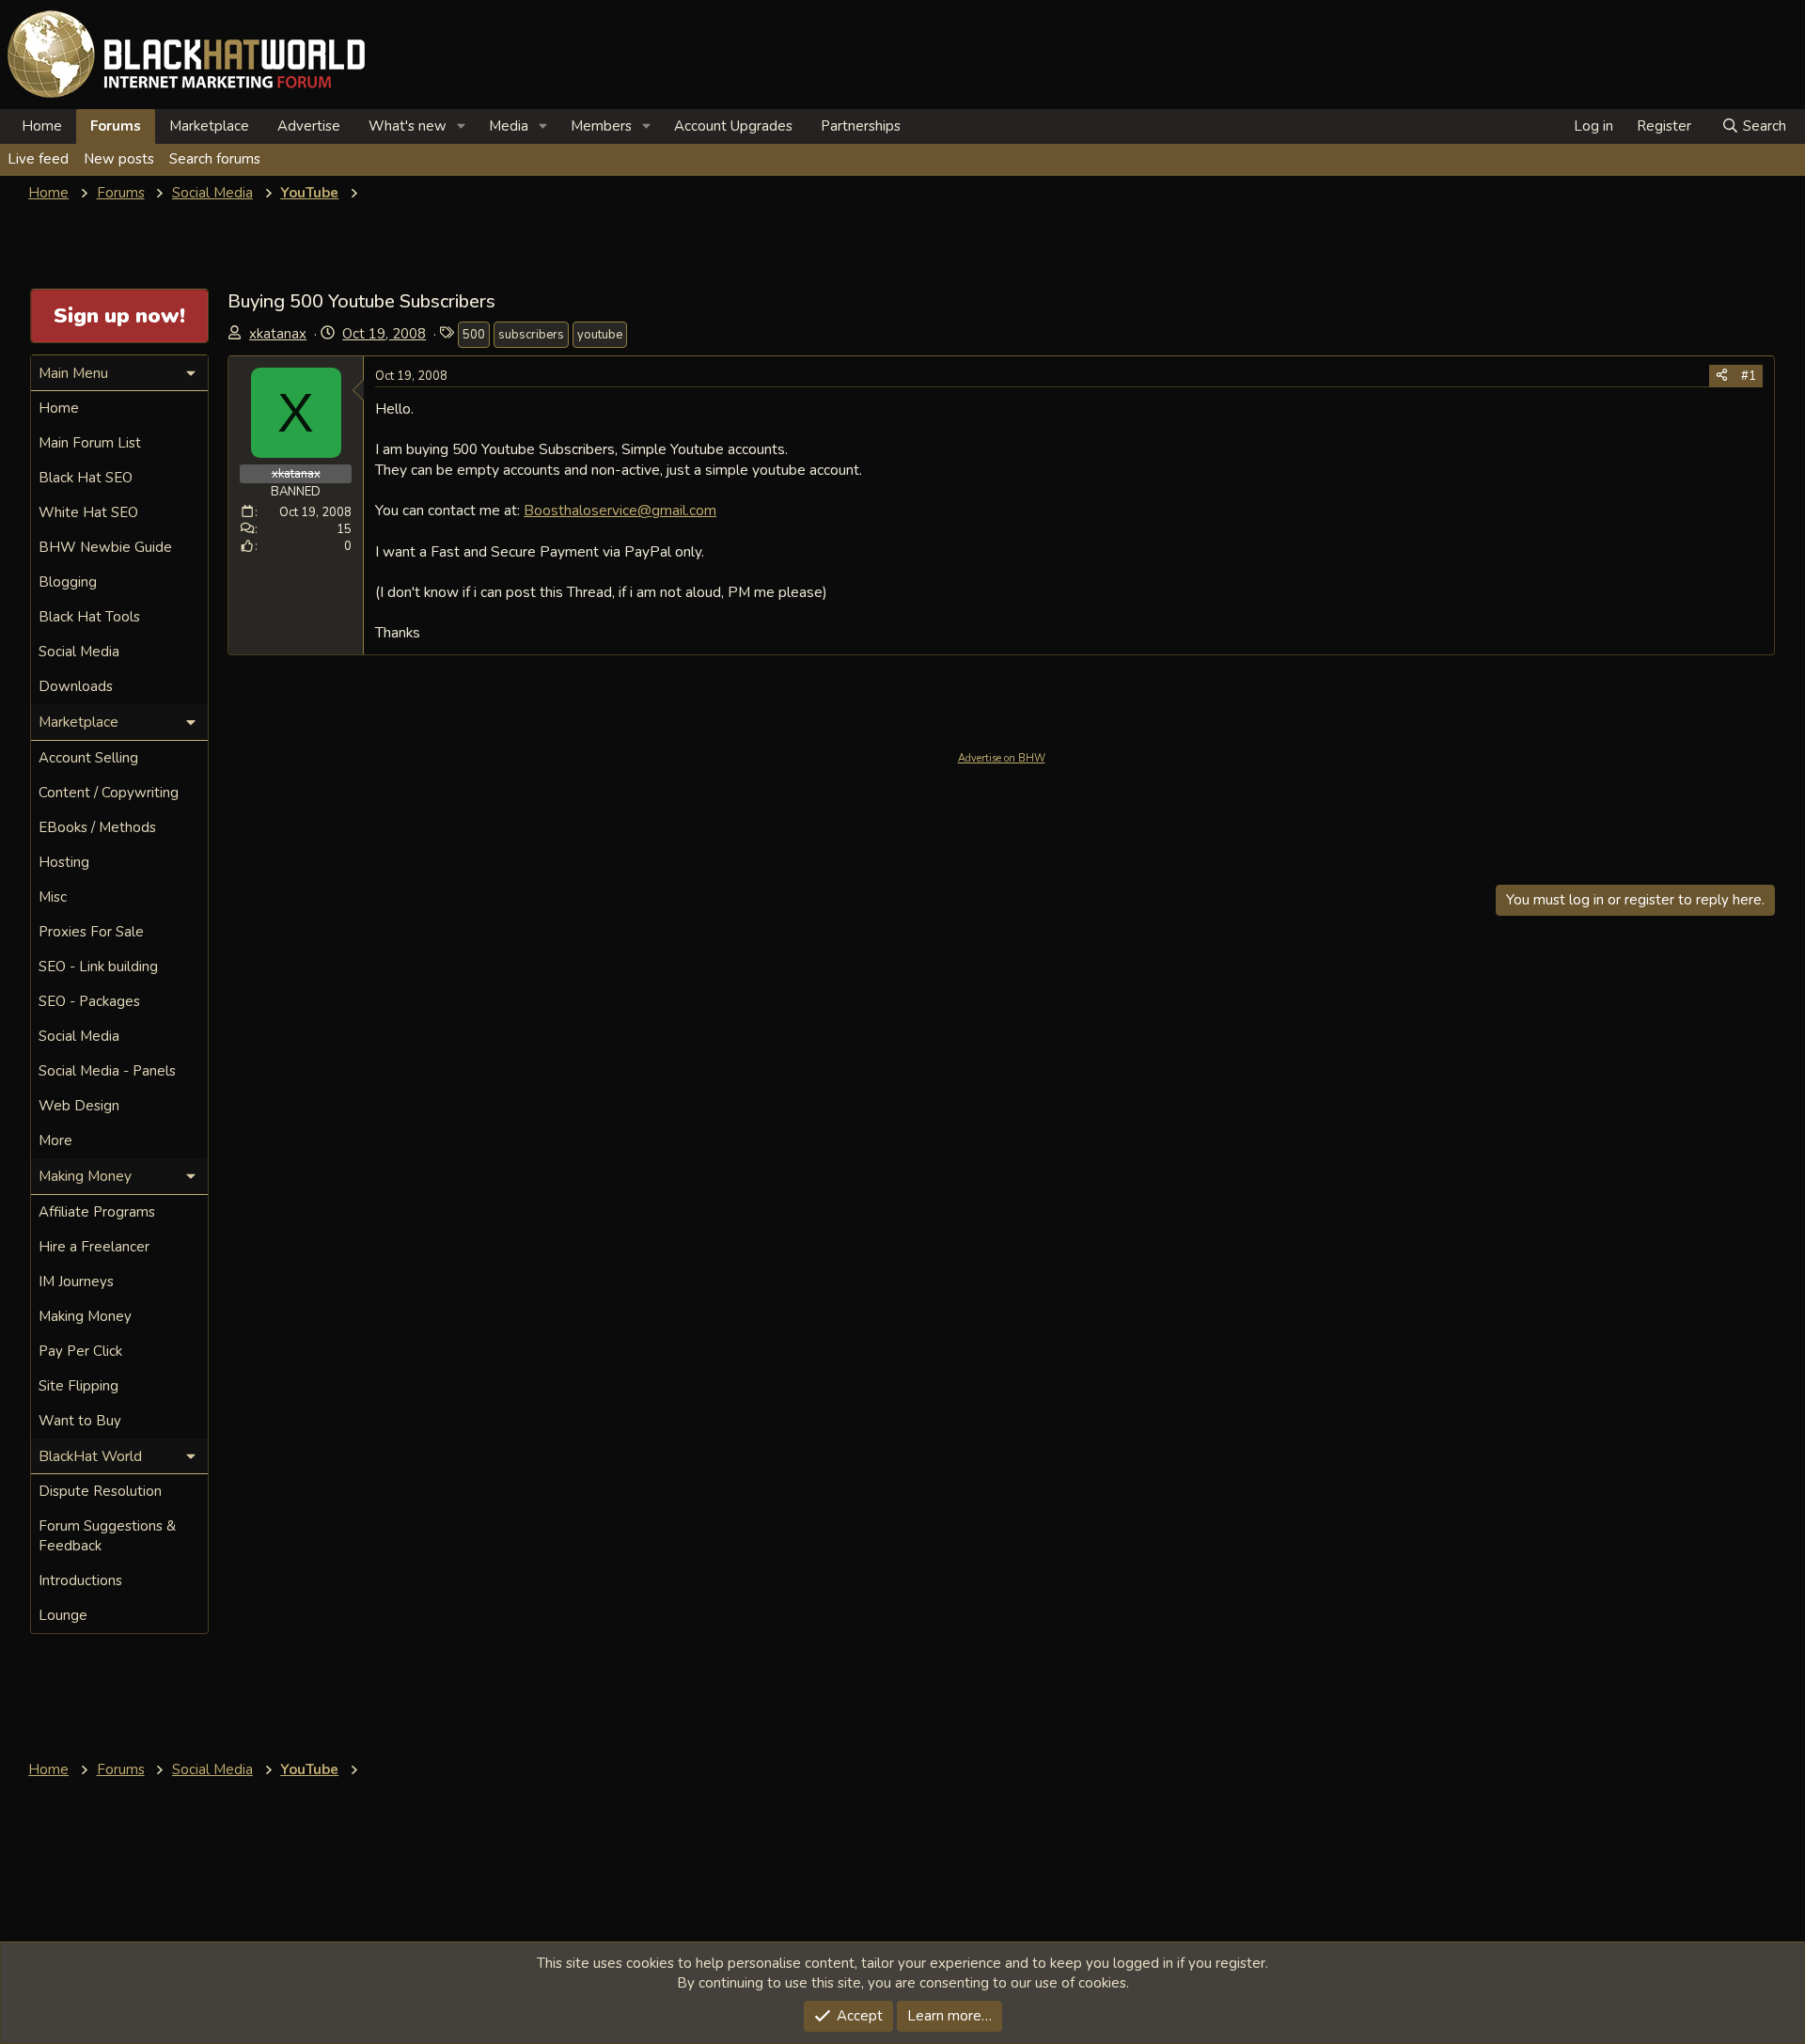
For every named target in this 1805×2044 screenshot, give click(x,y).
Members (601, 126)
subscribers (531, 335)
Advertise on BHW (1002, 758)
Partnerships (861, 126)
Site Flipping (78, 1386)
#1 (1749, 376)
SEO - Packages (89, 1001)
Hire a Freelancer (94, 1247)
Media (509, 126)
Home (42, 126)
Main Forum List (90, 443)
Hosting (64, 862)
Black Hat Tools (89, 617)
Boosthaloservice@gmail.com (620, 510)
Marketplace (209, 126)
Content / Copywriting (109, 793)
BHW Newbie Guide (105, 547)
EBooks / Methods (97, 827)
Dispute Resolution (100, 1491)
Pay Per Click (80, 1351)
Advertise (309, 126)
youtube (600, 335)
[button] (462, 126)
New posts (119, 159)
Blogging (68, 582)
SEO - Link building (98, 967)
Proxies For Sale (91, 932)
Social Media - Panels (107, 1071)
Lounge (63, 1615)
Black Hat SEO (86, 478)
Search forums (215, 159)
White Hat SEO (88, 512)
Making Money (85, 1316)
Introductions (80, 1580)
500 (474, 335)
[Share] (1722, 376)
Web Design (79, 1106)
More (55, 1140)
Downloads (76, 686)
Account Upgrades (733, 126)
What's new (408, 126)
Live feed (38, 159)
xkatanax (278, 334)
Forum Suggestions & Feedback (107, 1536)
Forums (116, 126)
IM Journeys (76, 1281)
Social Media (79, 652)
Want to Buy (80, 1421)
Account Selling (88, 758)
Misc (53, 897)
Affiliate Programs (97, 1212)
